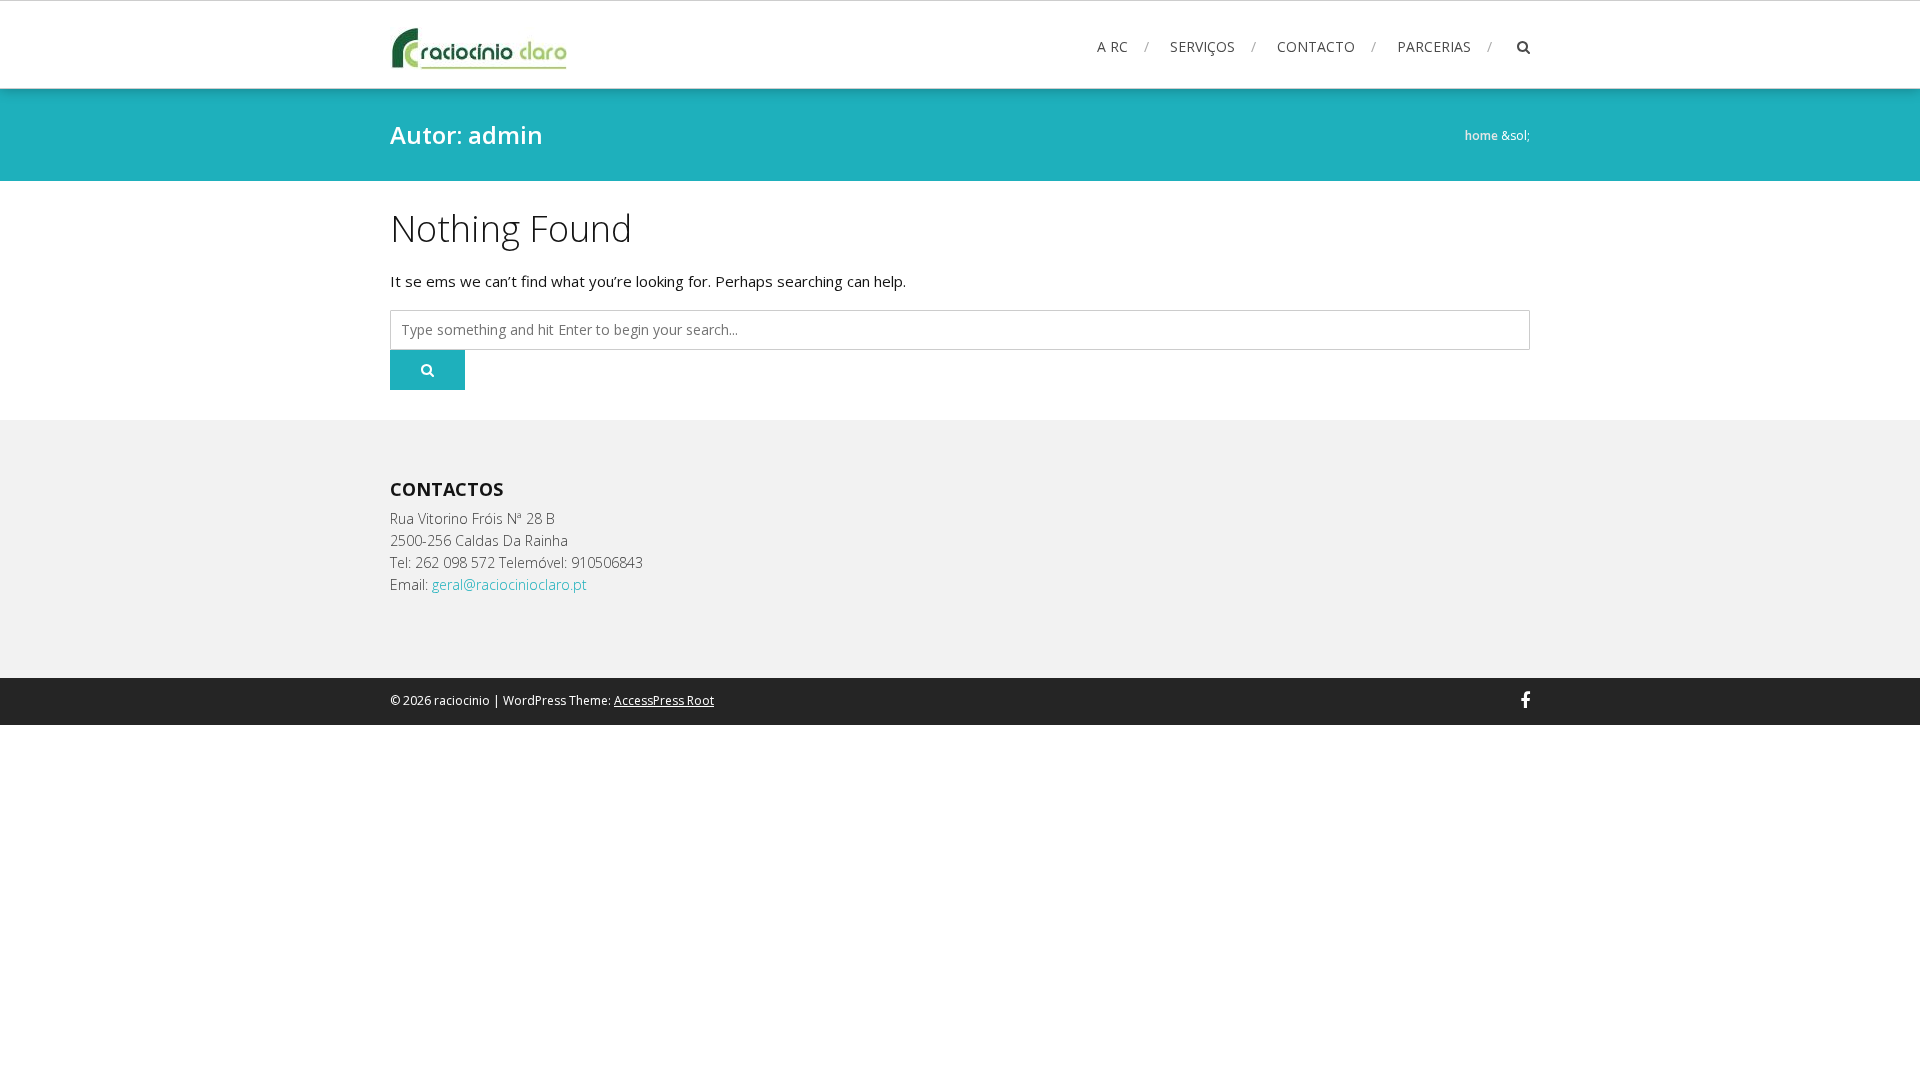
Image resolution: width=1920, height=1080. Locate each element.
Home (1481, 135)
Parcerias (1434, 46)
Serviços (1202, 46)
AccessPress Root (664, 700)
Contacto (1316, 46)
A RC (1112, 46)
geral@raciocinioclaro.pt (509, 584)
